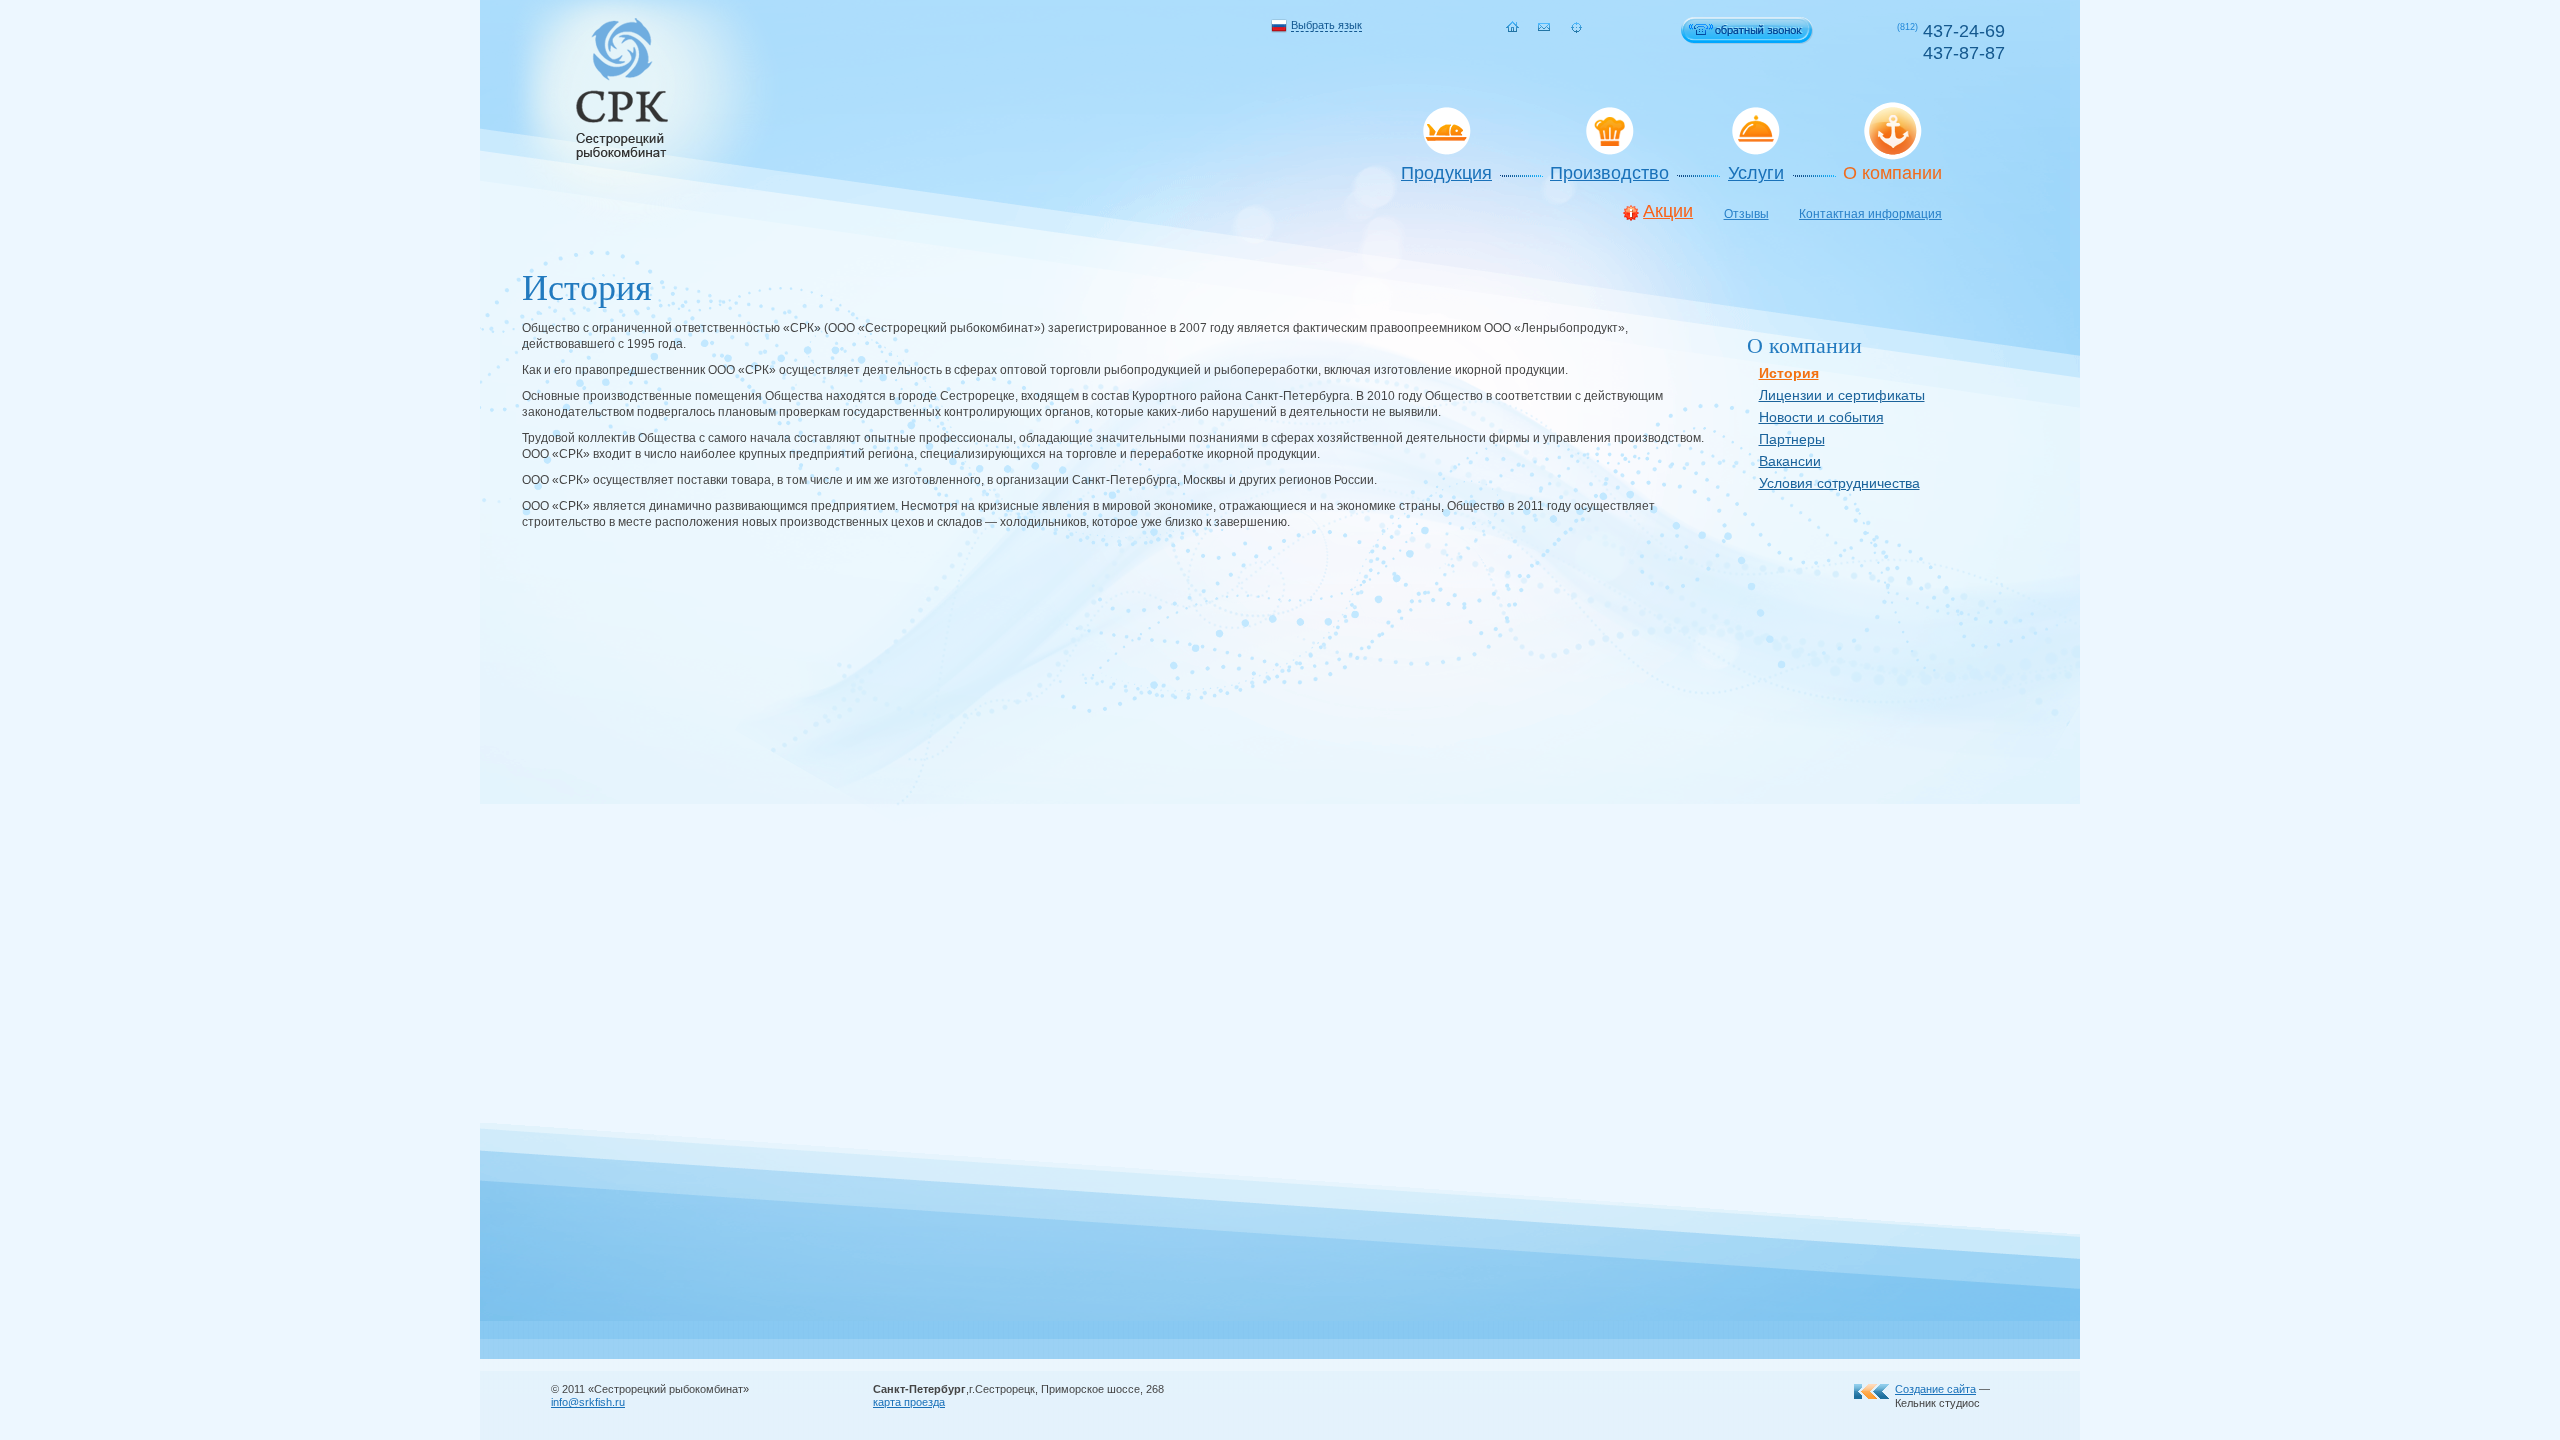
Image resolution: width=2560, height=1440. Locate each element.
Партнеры (1792, 439)
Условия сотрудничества (1839, 483)
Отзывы (1746, 214)
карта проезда (909, 1402)
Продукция (1446, 173)
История (1789, 373)
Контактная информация (1870, 214)
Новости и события (1821, 417)
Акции (1668, 212)
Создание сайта (1935, 1389)
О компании (1892, 173)
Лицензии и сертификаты (1842, 395)
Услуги (1756, 173)
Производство (1609, 173)
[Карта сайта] (1576, 27)
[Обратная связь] (1544, 27)
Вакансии (1790, 461)
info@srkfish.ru (588, 1402)
